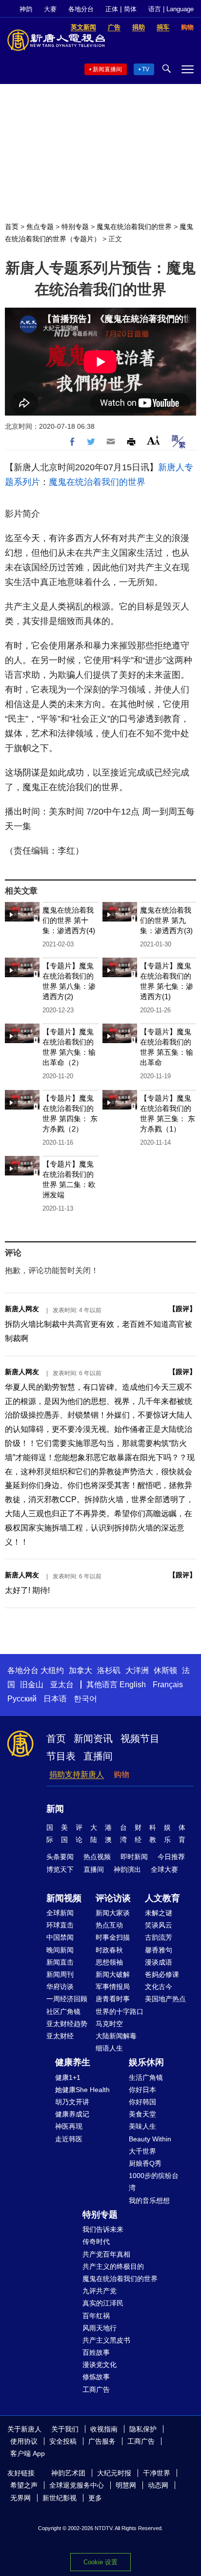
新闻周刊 (60, 1974)
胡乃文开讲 (72, 2102)
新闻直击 (60, 1962)
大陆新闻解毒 (116, 2036)
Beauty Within (150, 2139)
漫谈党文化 (100, 2365)
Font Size (153, 440)
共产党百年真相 (106, 2254)
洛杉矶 (109, 1670)
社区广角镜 (63, 2011)
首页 (12, 227)
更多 (95, 2498)
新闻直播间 (107, 69)
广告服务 (102, 2441)
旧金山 (32, 1685)
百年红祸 (96, 2316)
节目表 (61, 1756)
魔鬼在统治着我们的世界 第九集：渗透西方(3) (166, 920)
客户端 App (28, 2453)
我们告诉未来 (103, 2229)
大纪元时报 (114, 2473)
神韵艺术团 (68, 2473)
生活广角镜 (146, 2077)
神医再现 (69, 2126)
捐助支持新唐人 (77, 1774)
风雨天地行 (100, 2328)
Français (168, 1685)
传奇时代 (96, 2241)
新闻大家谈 (113, 1913)
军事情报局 (113, 1987)
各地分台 (81, 9)
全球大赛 (164, 1869)
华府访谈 (60, 1987)
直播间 (98, 1756)
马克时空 (109, 2024)
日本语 (55, 1699)
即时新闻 (134, 1857)
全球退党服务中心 (77, 2485)
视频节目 (140, 1738)
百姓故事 (96, 2352)
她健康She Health (82, 2090)
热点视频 (97, 1857)
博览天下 (60, 1869)
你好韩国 (142, 2102)
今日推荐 (171, 1857)
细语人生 (109, 2048)
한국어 (85, 1699)
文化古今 (159, 1987)
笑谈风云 (159, 1925)
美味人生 (142, 2126)
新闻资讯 (93, 1738)
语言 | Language (171, 9)
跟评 (182, 1309)
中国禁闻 (60, 1937)
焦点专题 (40, 227)
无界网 (20, 2498)
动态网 (158, 2485)
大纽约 (52, 1670)
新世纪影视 (60, 2498)
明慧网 (126, 2485)
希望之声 (24, 2485)
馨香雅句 (159, 1950)
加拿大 (80, 1670)
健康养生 (73, 2062)
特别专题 (75, 227)
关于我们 (65, 2429)
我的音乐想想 (149, 2200)
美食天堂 (142, 2114)
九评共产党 (100, 2291)
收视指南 (104, 2429)
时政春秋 (109, 1950)
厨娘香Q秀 (145, 2163)
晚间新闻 (60, 1950)
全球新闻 (60, 1913)
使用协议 (24, 2441)
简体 (130, 9)
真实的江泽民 (103, 2303)
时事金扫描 (113, 1937)
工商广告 (96, 2389)
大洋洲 (137, 1670)
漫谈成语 (159, 1962)
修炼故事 (96, 2377)
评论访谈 (113, 1898)
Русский (22, 1699)
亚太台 (62, 1685)
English (133, 1685)
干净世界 (157, 2473)
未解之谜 (159, 1913)
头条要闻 (60, 1857)
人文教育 (162, 1898)
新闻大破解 (113, 1974)
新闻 (55, 1809)
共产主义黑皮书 (106, 2340)
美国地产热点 (165, 1999)
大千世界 (142, 2151)
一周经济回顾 (67, 1999)
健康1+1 (68, 2077)
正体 (112, 9)
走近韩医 (69, 2139)
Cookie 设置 (100, 2562)
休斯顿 (165, 1670)
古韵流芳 (159, 1937)
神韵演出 (127, 1869)
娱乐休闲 (146, 2062)
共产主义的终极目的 (113, 2266)
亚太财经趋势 (67, 2024)
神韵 (26, 9)
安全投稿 (63, 2441)
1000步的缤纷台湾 (154, 2182)
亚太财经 (60, 2036)
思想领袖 (109, 1962)
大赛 (50, 9)
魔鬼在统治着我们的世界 (134, 227)
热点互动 (109, 1925)
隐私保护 (143, 2429)
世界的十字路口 (120, 2011)
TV (146, 69)
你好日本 (142, 2090)
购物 (121, 1774)
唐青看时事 (113, 1999)
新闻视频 (64, 1898)
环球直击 (60, 1925)
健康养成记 (72, 2114)
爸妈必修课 (162, 1974)
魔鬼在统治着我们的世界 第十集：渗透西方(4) (69, 920)
